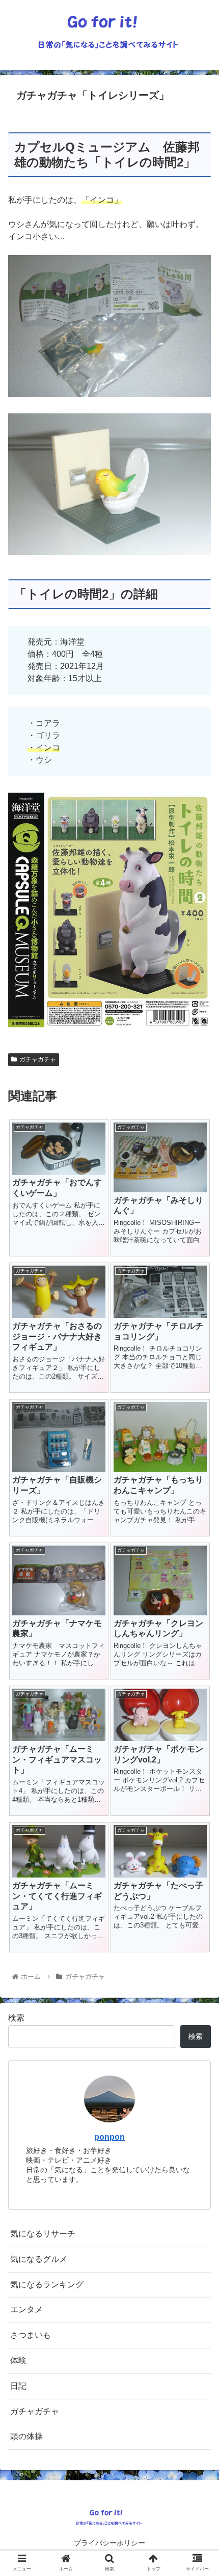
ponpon (109, 2137)
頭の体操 (26, 2436)
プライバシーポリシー (109, 2543)
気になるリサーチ (43, 2234)
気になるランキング (47, 2285)
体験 (18, 2360)
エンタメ (26, 2309)
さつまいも (31, 2335)
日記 (18, 2386)
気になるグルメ (39, 2259)
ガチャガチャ (38, 1059)
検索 (16, 2018)
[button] (198, 1504)
